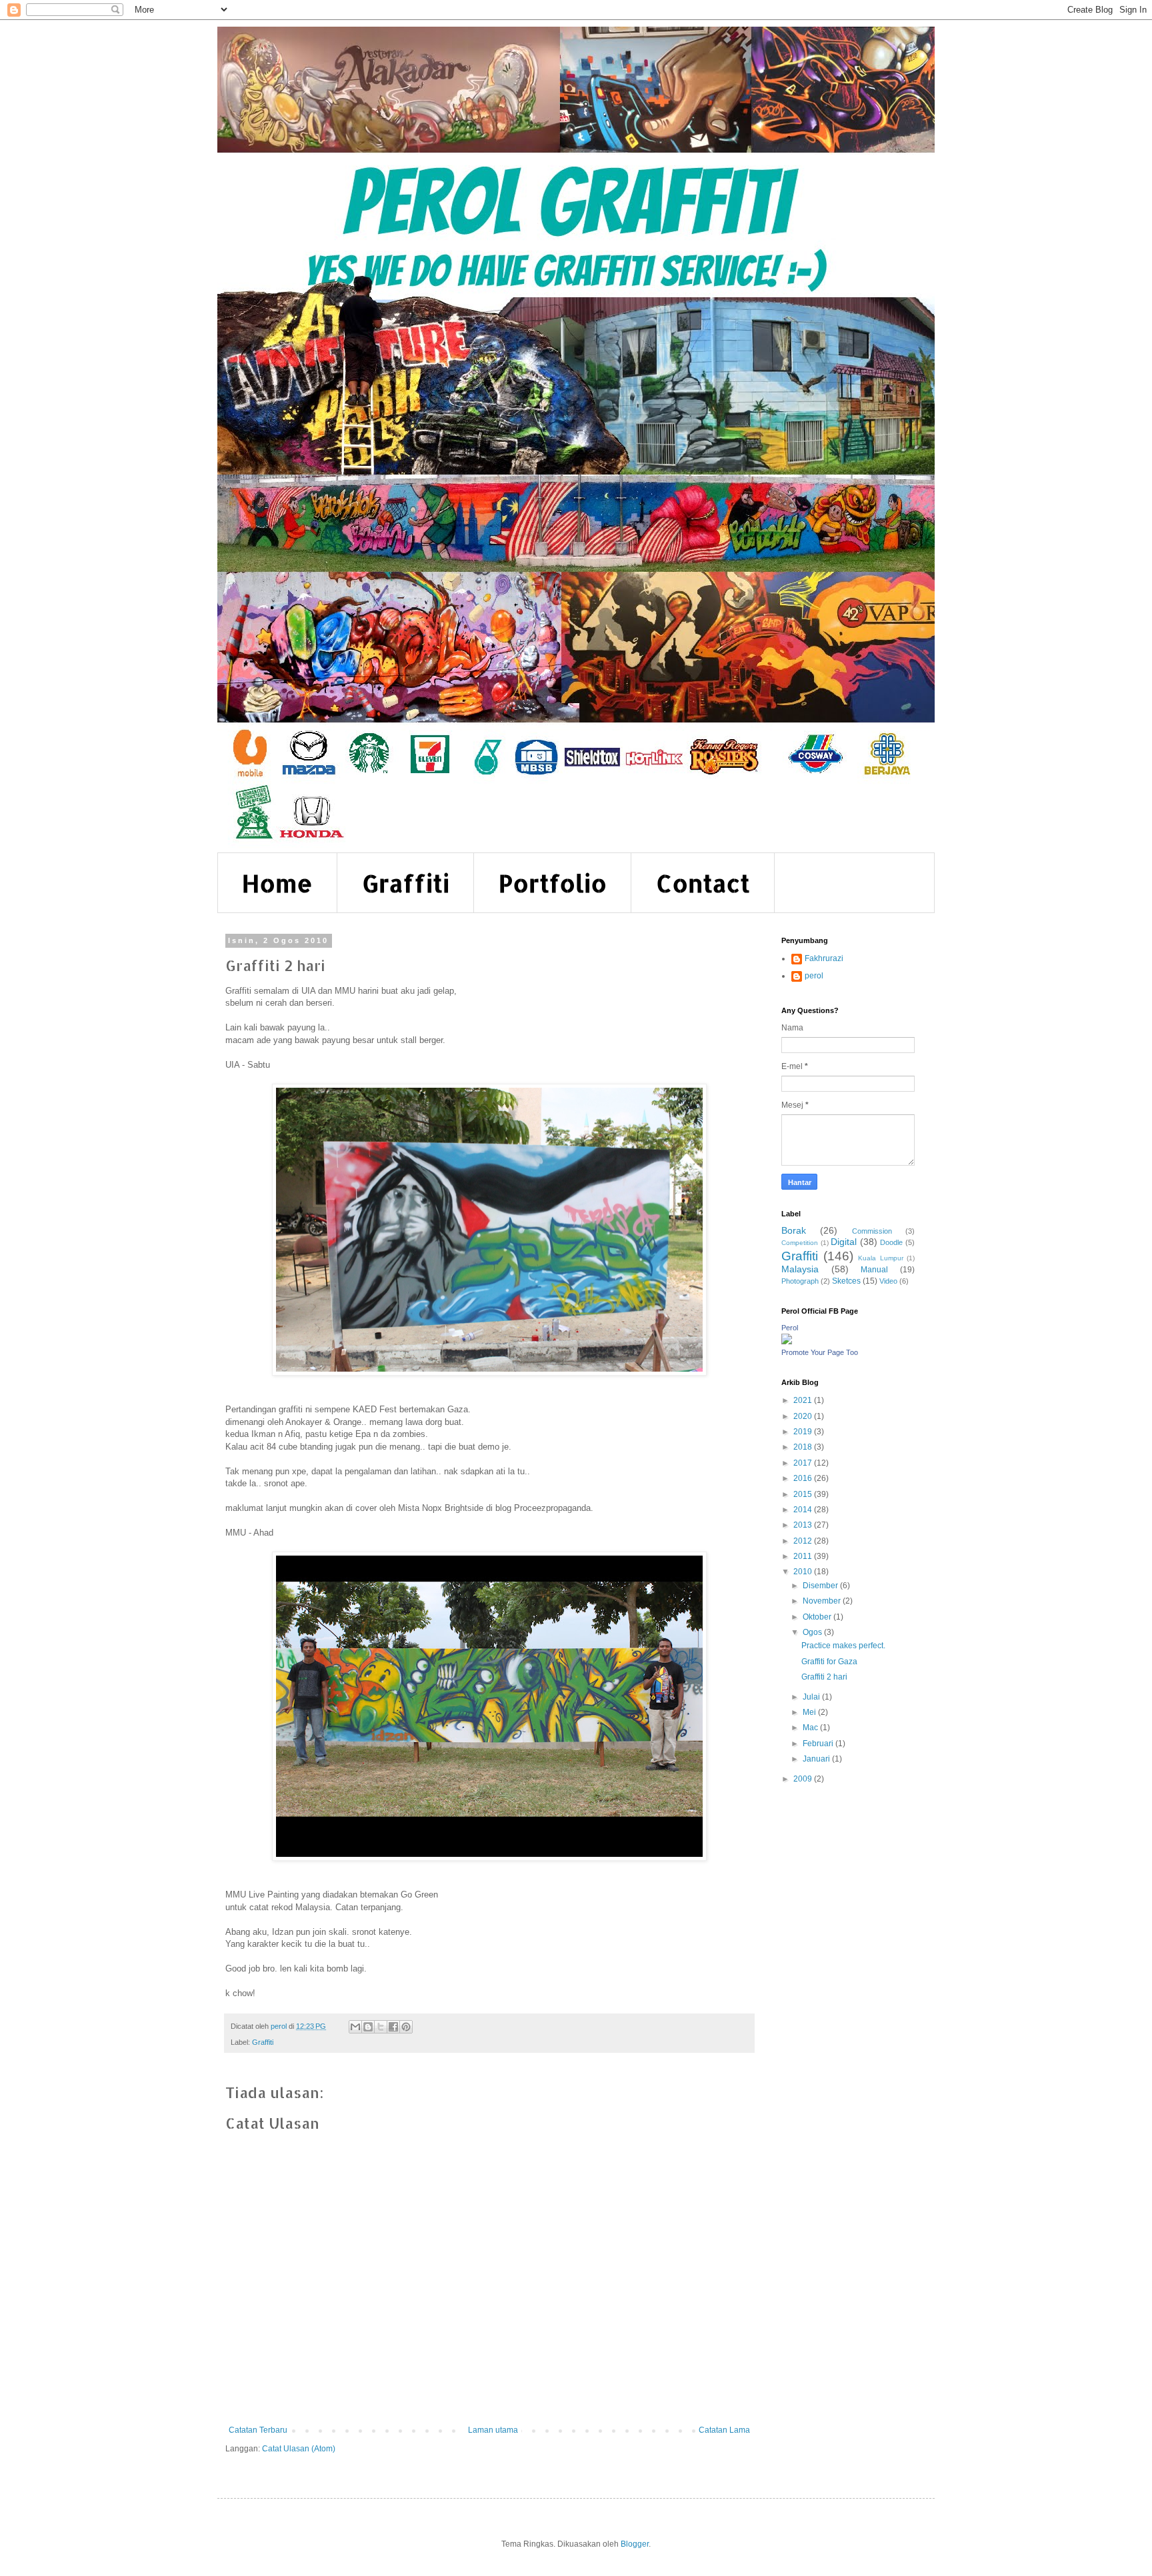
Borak (794, 1230)
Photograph (800, 1281)
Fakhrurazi (824, 958)
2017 (804, 1463)
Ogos (813, 1632)
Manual (874, 1270)
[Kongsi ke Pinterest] (406, 2027)
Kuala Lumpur (881, 1258)
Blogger (635, 2544)
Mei (810, 1712)
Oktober (818, 1617)
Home (277, 883)
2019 (804, 1432)
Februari (819, 1744)
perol (814, 976)
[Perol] (787, 1342)
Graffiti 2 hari (824, 1677)
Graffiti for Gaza (829, 1662)
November (823, 1601)
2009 (804, 1779)
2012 (804, 1541)
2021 (804, 1400)
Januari (817, 1759)
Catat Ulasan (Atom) (299, 2449)
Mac (811, 1728)
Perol (790, 1328)
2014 (804, 1510)
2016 (804, 1478)
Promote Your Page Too (820, 1352)
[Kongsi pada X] (381, 2027)
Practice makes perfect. (843, 1646)
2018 (804, 1447)
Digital (844, 1242)
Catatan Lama (724, 2430)
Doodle (891, 1242)
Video (888, 1281)
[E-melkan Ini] (355, 2027)
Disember (821, 1586)
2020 (804, 1416)
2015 (804, 1494)
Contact (703, 883)
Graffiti (406, 883)
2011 (804, 1556)
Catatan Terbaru (258, 2430)
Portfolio (553, 883)
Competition (800, 1243)
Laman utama (493, 2430)
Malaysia (800, 1269)
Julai (812, 1697)
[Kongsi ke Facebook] (393, 2027)
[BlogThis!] (368, 2027)
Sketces (846, 1281)
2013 (804, 1525)
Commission (872, 1231)
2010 (804, 1572)
